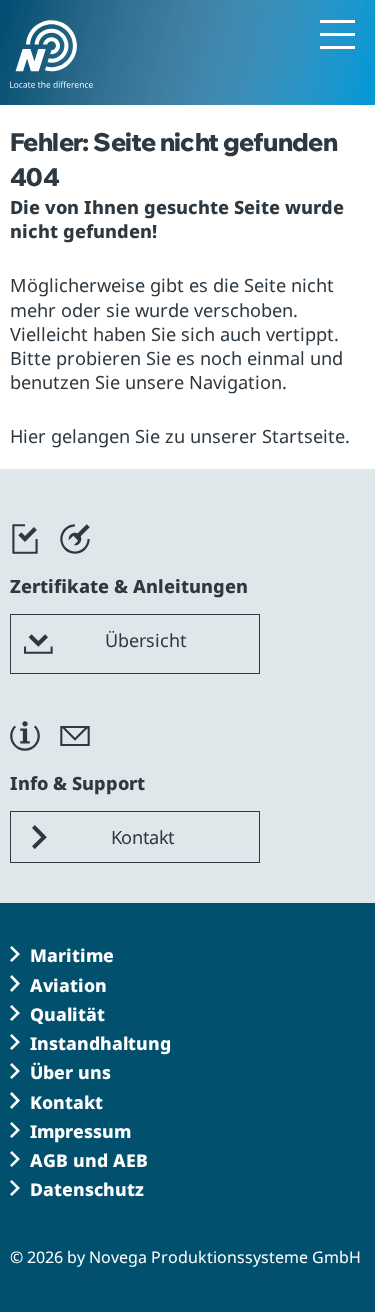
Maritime (72, 955)
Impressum (80, 1131)
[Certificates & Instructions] (25, 563)
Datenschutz (87, 1189)
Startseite (303, 436)
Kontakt (66, 1102)
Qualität (67, 1014)
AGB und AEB (89, 1160)
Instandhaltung (100, 1043)
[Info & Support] (25, 760)
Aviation (68, 985)
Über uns (70, 1072)
